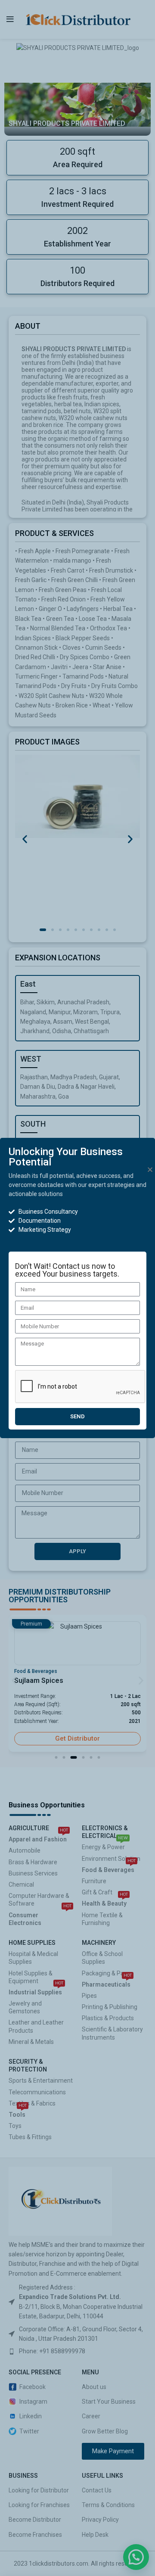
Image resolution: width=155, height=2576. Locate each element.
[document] (77, 1288)
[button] (150, 1170)
